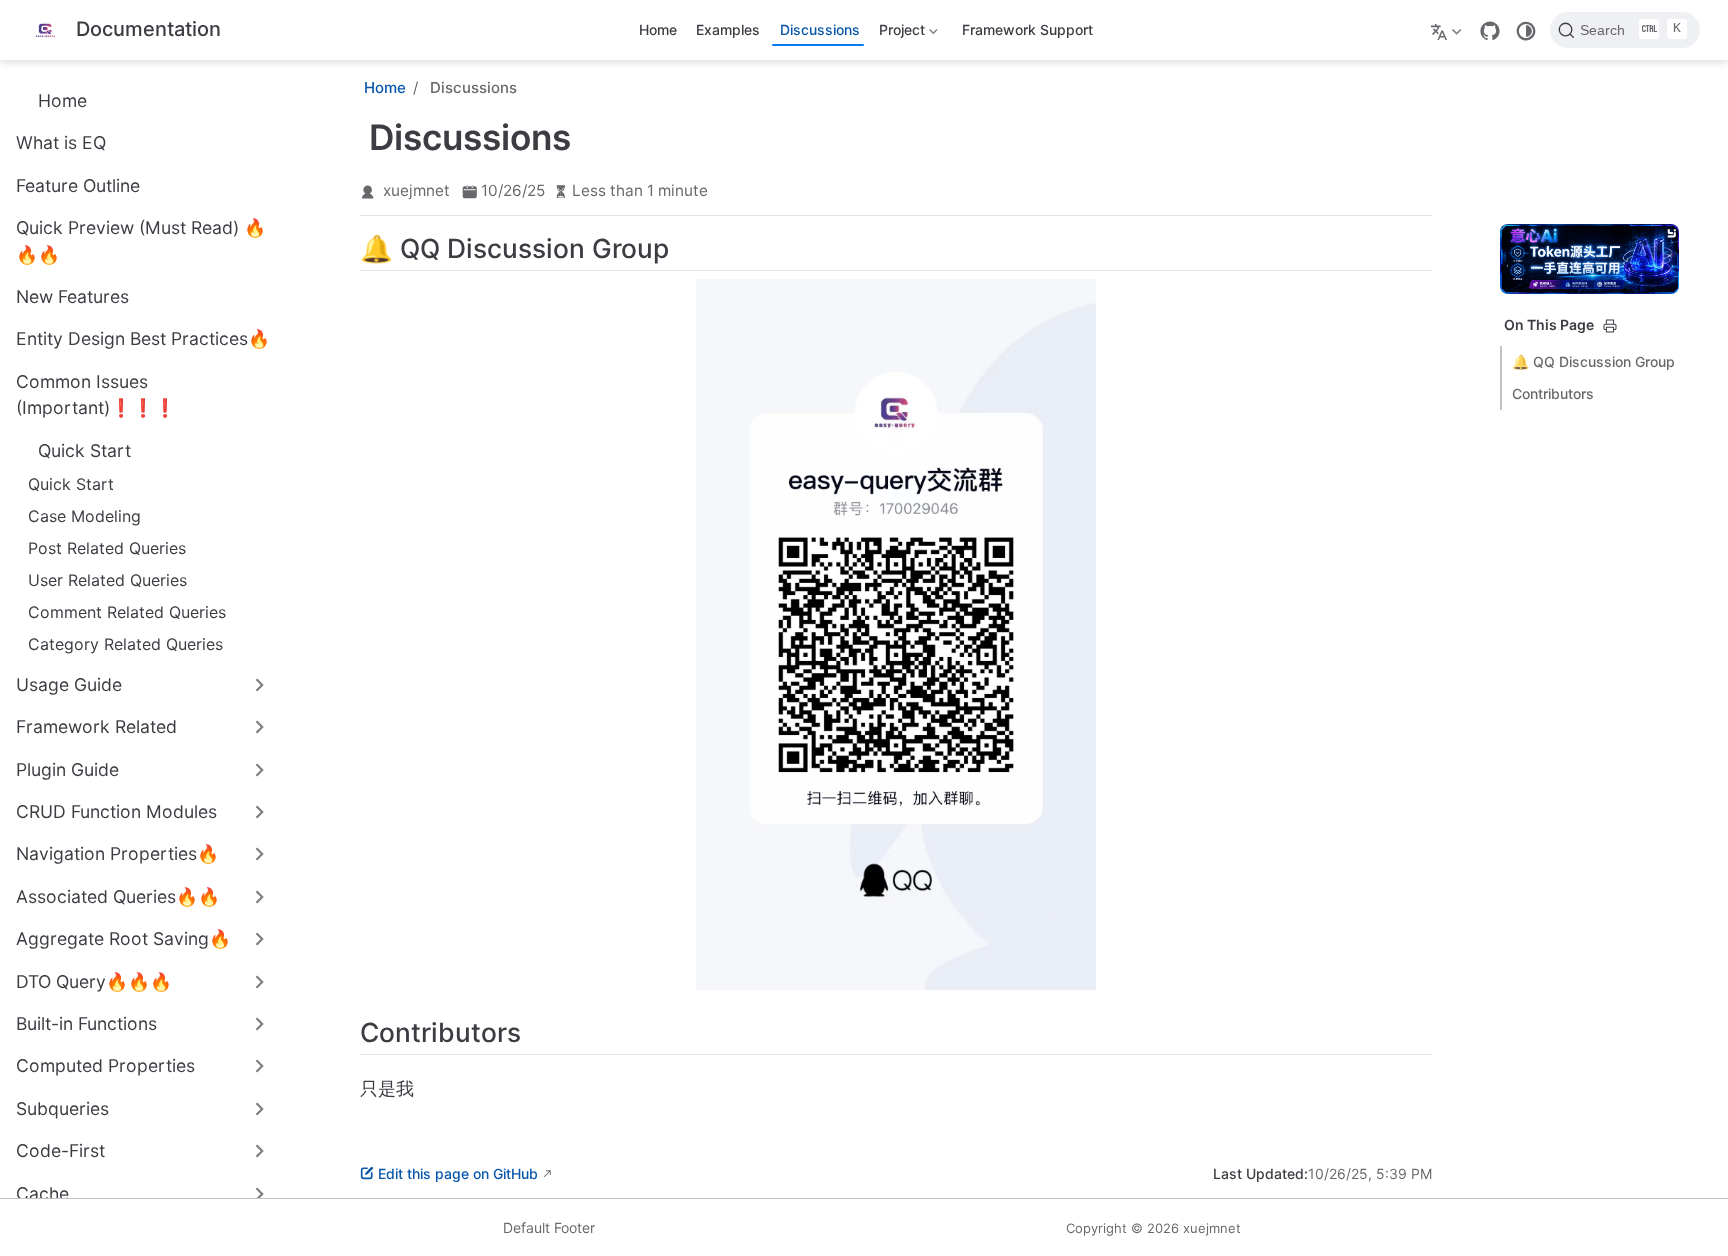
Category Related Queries (125, 644)
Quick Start (71, 484)
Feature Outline (78, 185)
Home (658, 29)
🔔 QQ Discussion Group (1593, 361)
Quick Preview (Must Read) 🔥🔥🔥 (141, 240)
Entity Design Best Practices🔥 (143, 338)
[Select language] (1448, 30)
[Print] (1610, 326)
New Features (72, 296)
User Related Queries (107, 580)
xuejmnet (416, 190)
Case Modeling (84, 516)
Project (899, 33)
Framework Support (1027, 29)
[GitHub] (1490, 31)
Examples (728, 29)
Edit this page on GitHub (458, 1173)
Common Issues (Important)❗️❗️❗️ (96, 394)
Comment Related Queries (127, 612)
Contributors (1553, 393)
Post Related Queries (107, 548)
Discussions (820, 29)
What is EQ (61, 142)
